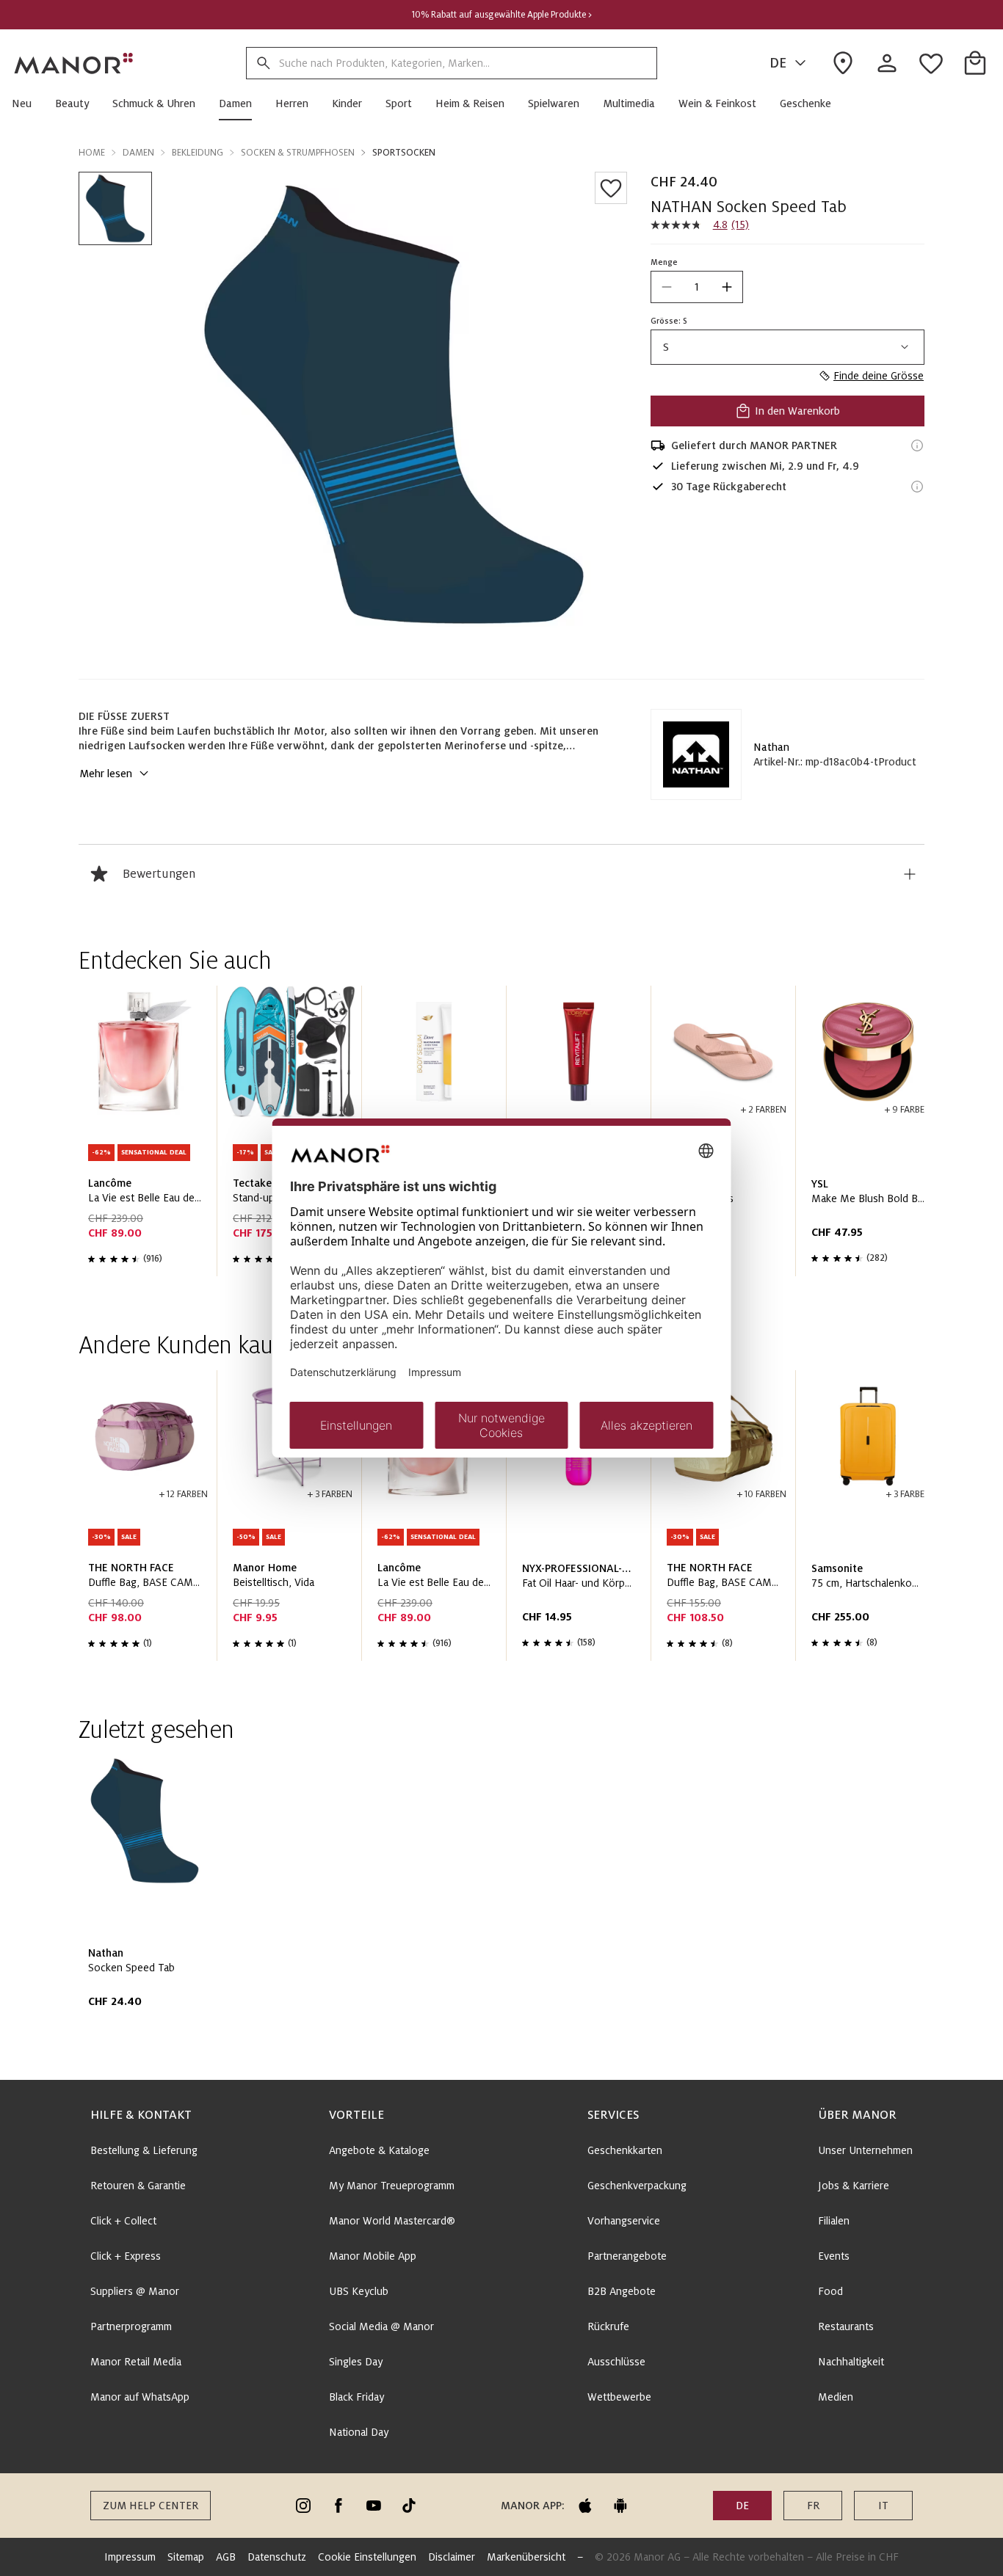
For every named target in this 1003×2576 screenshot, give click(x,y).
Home (92, 153)
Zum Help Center (151, 2506)
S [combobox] (666, 347)
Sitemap (186, 2557)
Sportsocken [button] (404, 153)
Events (834, 2256)
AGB (226, 2557)
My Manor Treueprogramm (392, 2186)
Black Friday (356, 2397)
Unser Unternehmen (865, 2150)
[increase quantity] (727, 287)
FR (813, 2506)
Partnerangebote (627, 2256)
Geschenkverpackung (637, 2186)
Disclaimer (452, 2557)
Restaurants (846, 2326)
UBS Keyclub (359, 2291)
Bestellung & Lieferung (144, 2150)
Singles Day (356, 2362)
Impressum (130, 2557)
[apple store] (585, 2506)
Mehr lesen (106, 774)
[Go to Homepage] (74, 63)
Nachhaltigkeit (851, 2362)
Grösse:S (669, 321)
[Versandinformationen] (917, 445)
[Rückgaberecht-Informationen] (917, 487)
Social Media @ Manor (381, 2326)
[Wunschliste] (611, 188)
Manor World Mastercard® (392, 2221)
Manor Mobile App (373, 2256)
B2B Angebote (622, 2291)
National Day (359, 2432)
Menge (664, 262)
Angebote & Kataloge (379, 2150)
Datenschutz (277, 2557)
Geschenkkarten (625, 2150)
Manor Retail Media (136, 2362)
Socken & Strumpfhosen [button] (298, 153)
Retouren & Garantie (138, 2186)
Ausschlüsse (616, 2362)
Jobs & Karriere (854, 2186)
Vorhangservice (624, 2221)
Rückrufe (608, 2326)
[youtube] (374, 2506)
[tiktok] (409, 2506)
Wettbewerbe (619, 2397)
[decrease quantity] (667, 287)
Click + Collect (123, 2221)
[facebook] (338, 2506)
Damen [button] (138, 153)
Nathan (771, 747)
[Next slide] (872, 1137)
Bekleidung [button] (198, 153)
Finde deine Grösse (879, 376)
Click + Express (126, 2256)
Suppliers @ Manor (135, 2291)
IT (883, 2506)
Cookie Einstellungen (367, 2557)
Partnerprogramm (131, 2326)
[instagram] (303, 2506)
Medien (836, 2397)
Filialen (834, 2221)
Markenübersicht (526, 2557)
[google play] (620, 2506)
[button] (28, 103)
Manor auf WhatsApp (140, 2397)
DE (778, 63)
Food (830, 2291)
